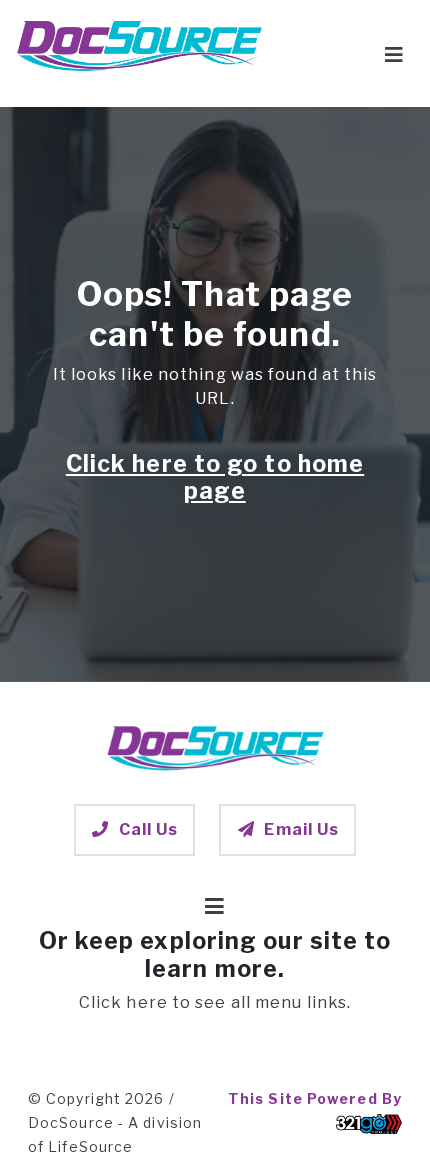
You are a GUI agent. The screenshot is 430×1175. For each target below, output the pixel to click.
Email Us (301, 829)
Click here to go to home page (215, 478)
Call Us (149, 829)
